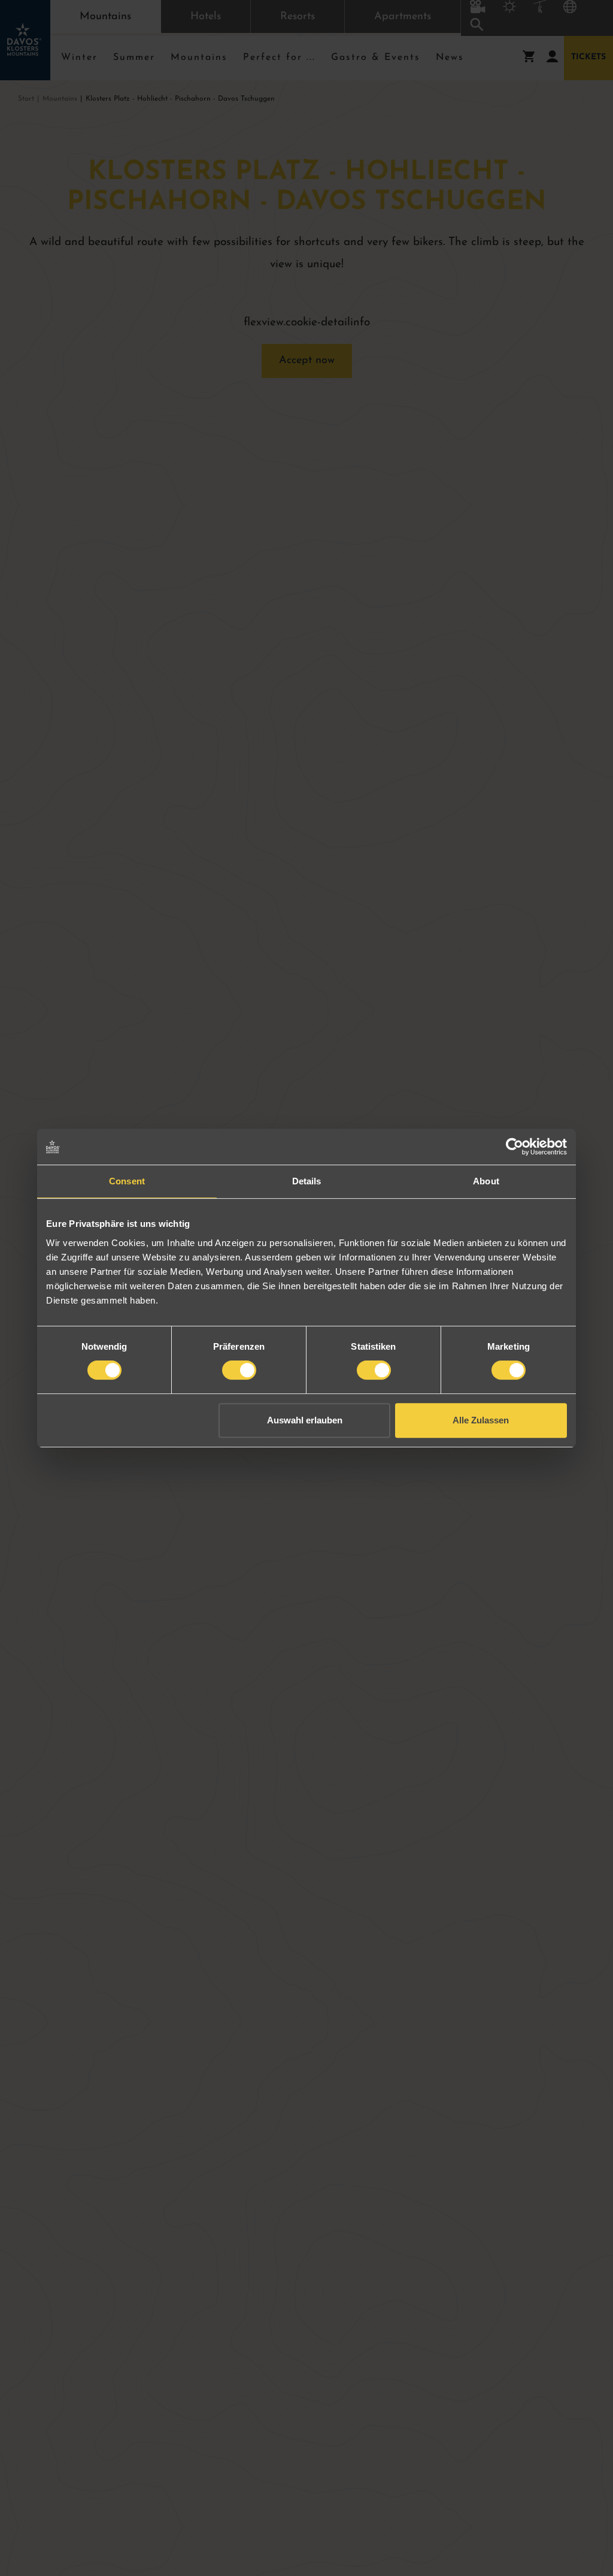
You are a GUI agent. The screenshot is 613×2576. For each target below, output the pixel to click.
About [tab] (486, 1181)
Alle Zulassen (481, 1420)
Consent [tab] (127, 1181)
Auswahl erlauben (305, 1420)
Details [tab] (307, 1181)
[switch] (239, 1370)
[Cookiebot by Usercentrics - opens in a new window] (515, 1147)
